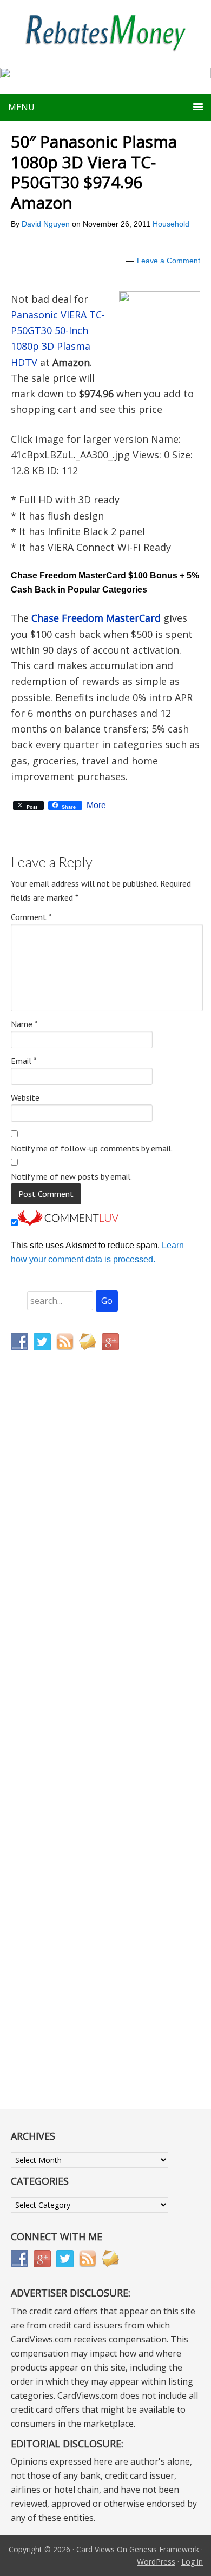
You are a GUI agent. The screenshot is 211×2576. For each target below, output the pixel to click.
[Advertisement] (62, 1585)
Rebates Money (105, 34)
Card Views (95, 2549)
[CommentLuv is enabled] (68, 1223)
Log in (192, 2562)
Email (24, 1061)
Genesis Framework (164, 2549)
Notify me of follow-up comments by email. (92, 1148)
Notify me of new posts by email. (71, 1176)
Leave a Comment (169, 261)
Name (24, 1024)
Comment (31, 917)
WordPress (156, 2562)
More (96, 806)
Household (171, 224)
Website (25, 1097)
